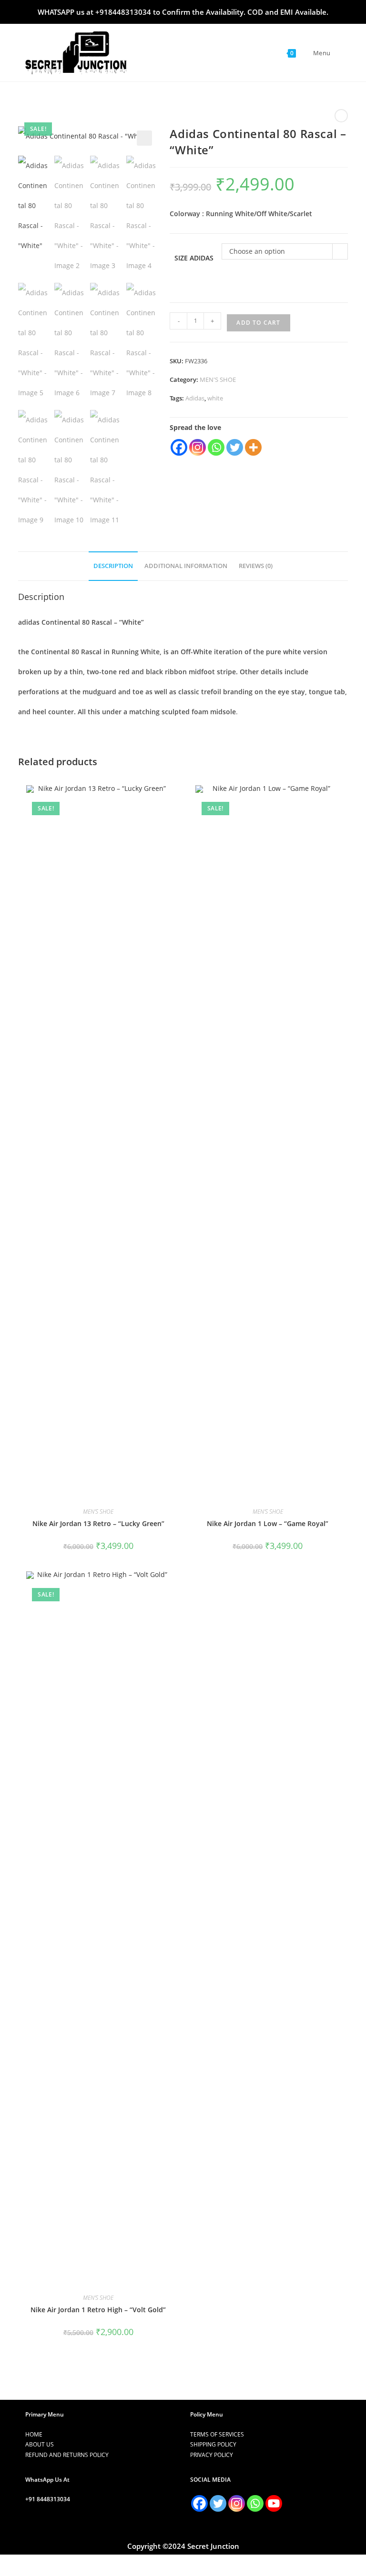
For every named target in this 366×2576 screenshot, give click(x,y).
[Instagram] (198, 447)
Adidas (195, 398)
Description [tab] (113, 566)
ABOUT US (40, 2444)
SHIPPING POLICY (213, 2444)
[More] (253, 447)
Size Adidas (194, 258)
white (215, 398)
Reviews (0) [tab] (256, 566)
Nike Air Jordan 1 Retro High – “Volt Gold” (98, 2310)
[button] (144, 138)
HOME (34, 2434)
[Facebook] (179, 447)
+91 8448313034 (48, 2499)
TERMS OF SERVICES (217, 2434)
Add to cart (258, 323)
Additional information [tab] (186, 566)
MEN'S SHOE (218, 379)
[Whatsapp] (216, 447)
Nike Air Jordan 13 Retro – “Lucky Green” (98, 1523)
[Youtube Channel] (274, 2503)
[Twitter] (235, 447)
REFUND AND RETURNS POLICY (67, 2455)
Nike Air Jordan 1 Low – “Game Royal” (268, 1523)
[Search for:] (337, 53)
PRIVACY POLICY (212, 2455)
